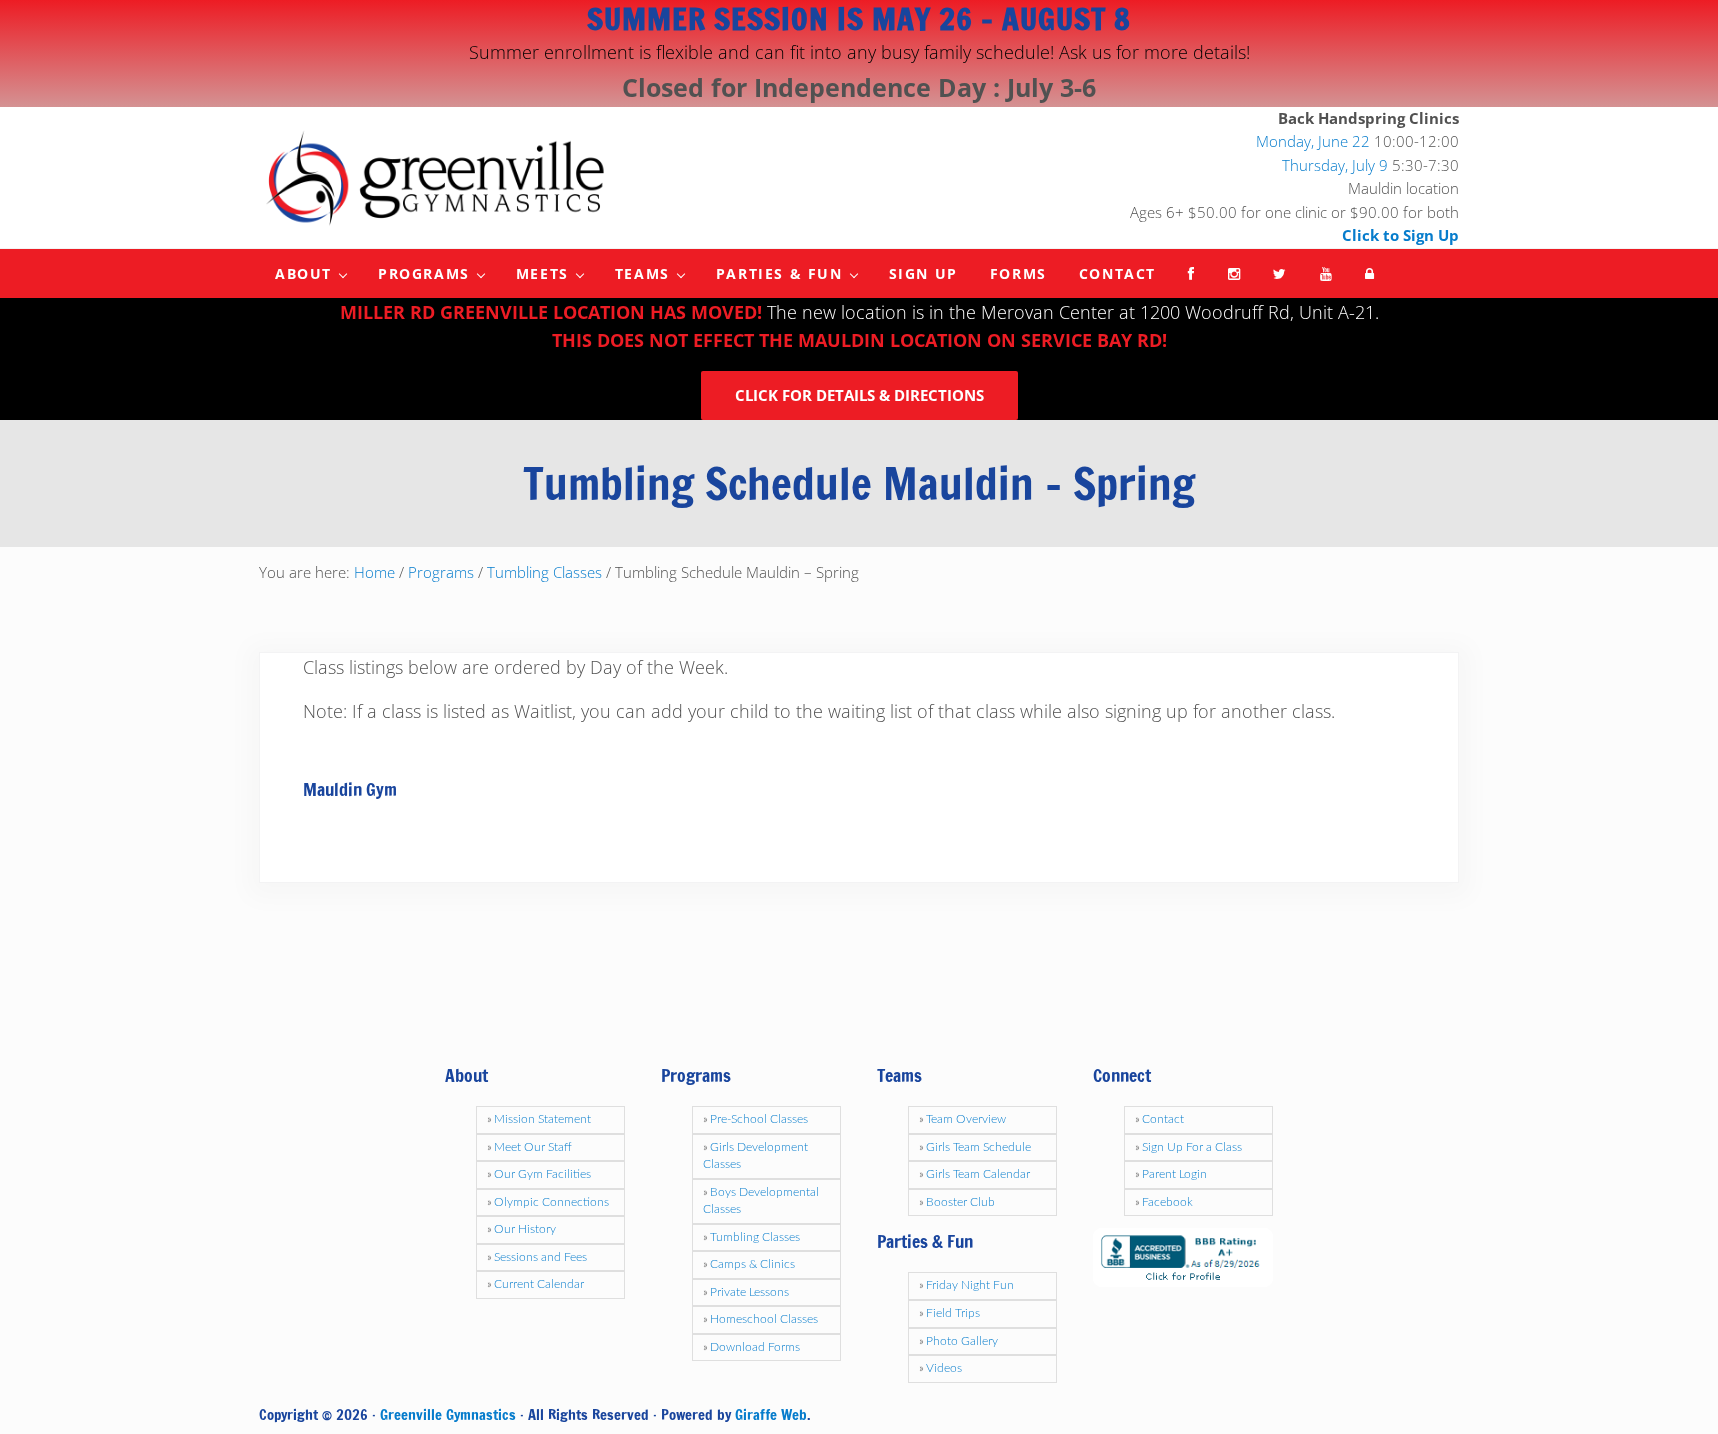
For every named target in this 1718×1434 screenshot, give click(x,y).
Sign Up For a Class (1192, 1147)
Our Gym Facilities (542, 1174)
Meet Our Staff (533, 1147)
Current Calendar (539, 1284)
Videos (944, 1368)
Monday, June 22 (1313, 142)
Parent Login (1174, 1174)
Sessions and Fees (540, 1257)
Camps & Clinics (752, 1264)
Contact (1163, 1119)
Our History (525, 1229)
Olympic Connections (551, 1202)
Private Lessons (749, 1292)
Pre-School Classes (759, 1119)
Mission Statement (542, 1119)
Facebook (1167, 1202)
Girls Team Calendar (978, 1174)
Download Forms (755, 1347)
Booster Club (960, 1202)
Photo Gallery (962, 1341)
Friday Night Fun (970, 1285)
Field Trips (953, 1313)
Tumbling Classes (755, 1237)
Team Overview (966, 1119)
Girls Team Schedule (978, 1147)
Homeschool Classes (764, 1319)
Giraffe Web (771, 1414)
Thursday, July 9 (1335, 165)
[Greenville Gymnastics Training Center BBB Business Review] (1183, 1257)
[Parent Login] (1370, 274)
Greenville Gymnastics (448, 1414)
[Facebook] (1192, 274)
